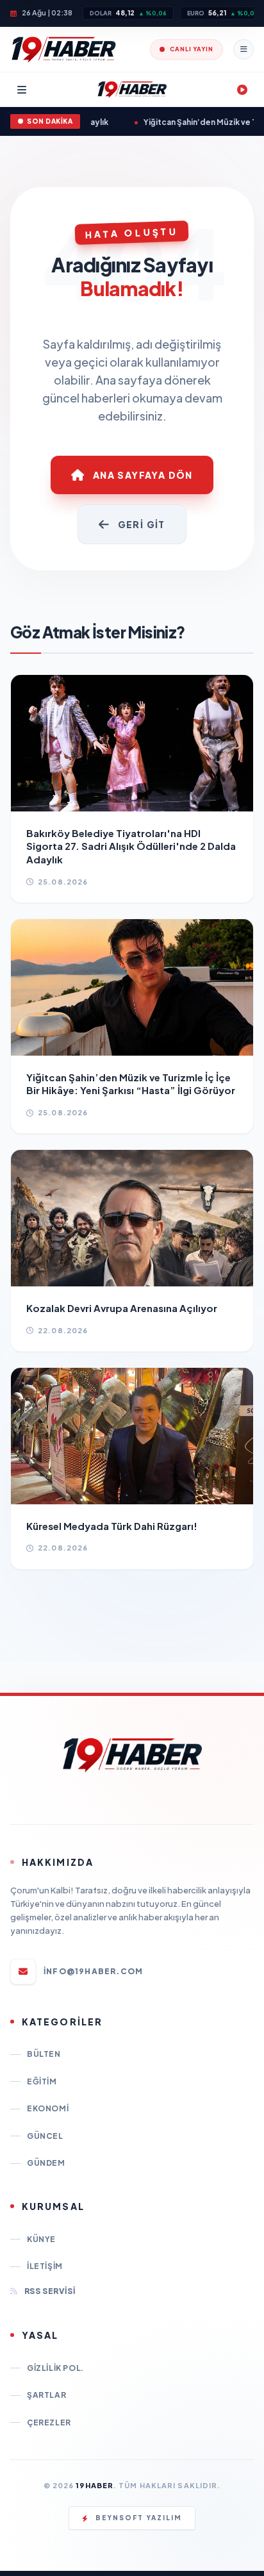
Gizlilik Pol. (55, 2368)
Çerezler (49, 2422)
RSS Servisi (50, 2291)
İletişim (45, 2266)
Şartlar (46, 2395)
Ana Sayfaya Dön (143, 475)
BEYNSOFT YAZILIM (139, 2518)
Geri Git (142, 524)
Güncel (45, 2136)
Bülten (44, 2054)
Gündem (46, 2163)
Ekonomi (48, 2108)
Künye (41, 2239)
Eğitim (42, 2082)
